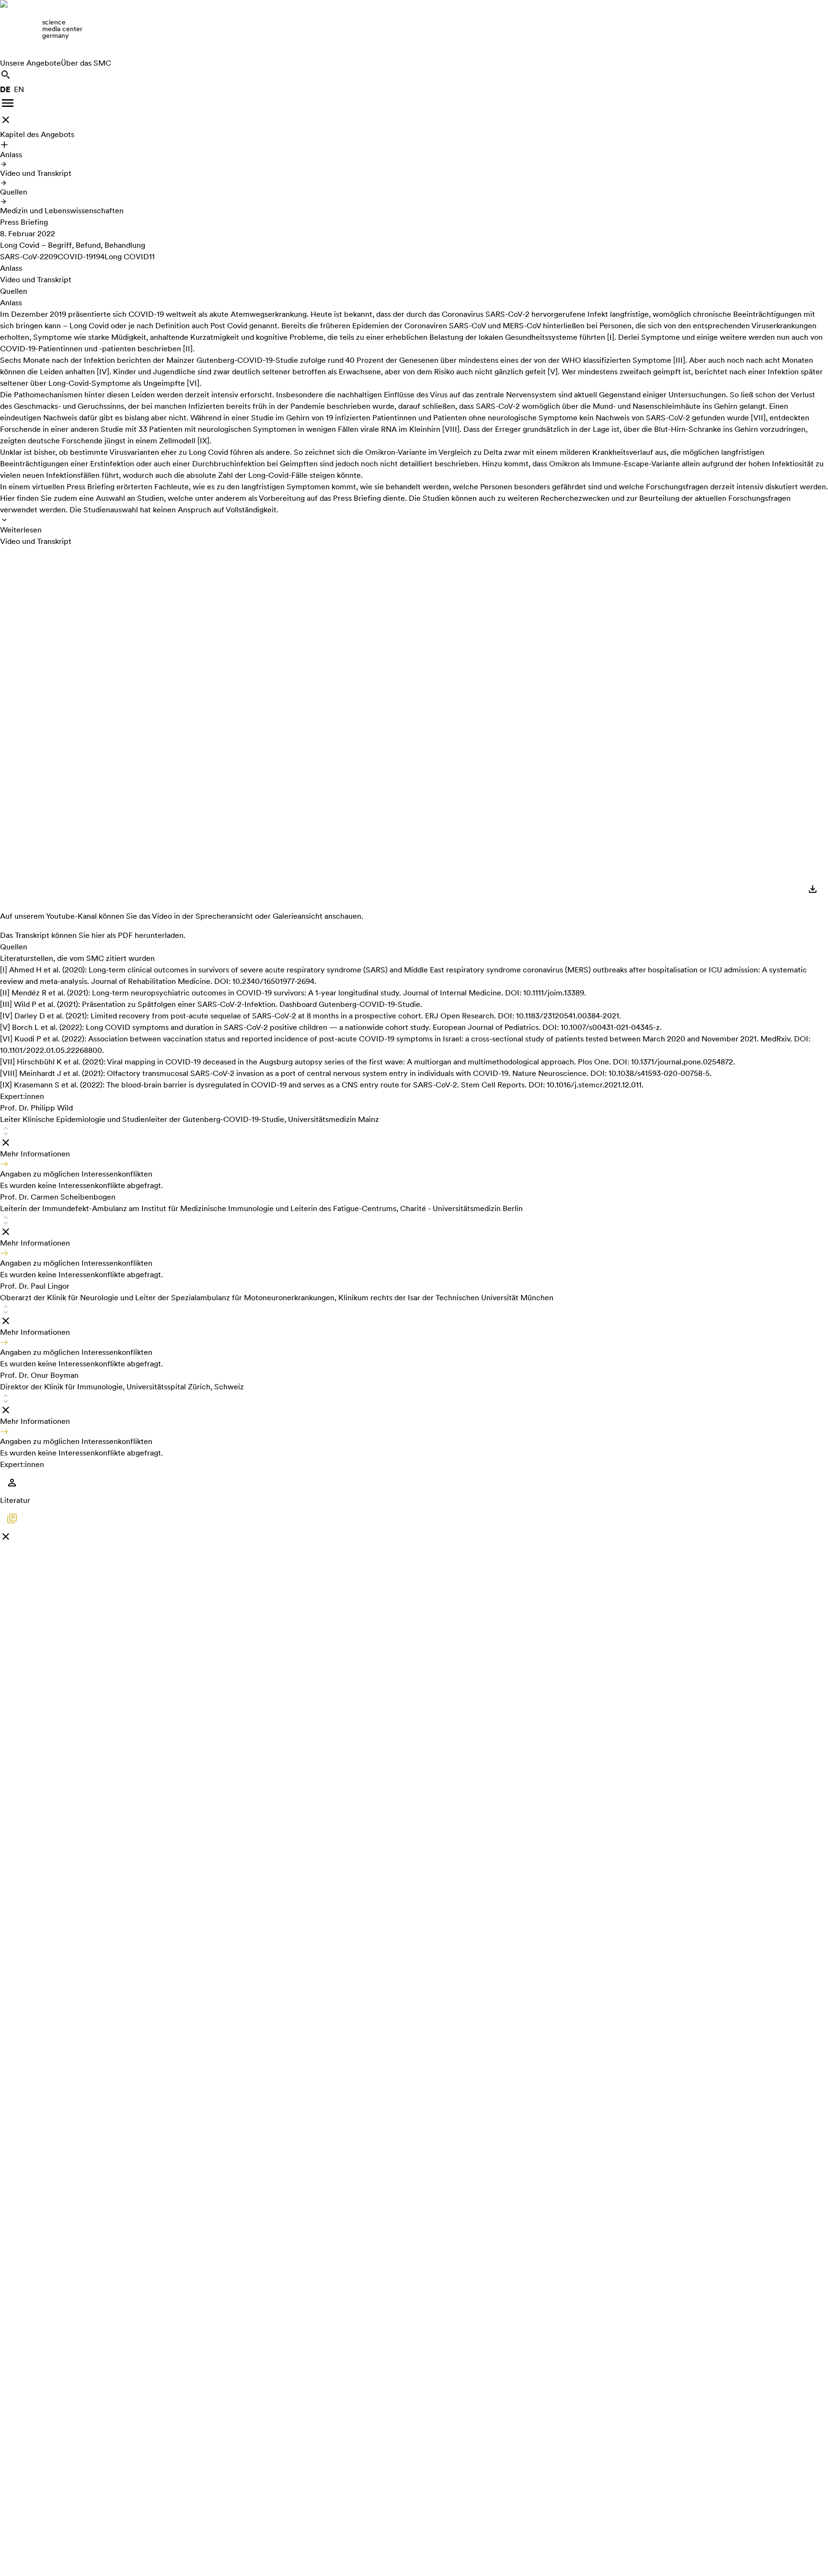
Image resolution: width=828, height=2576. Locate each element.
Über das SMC (86, 63)
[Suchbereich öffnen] (6, 75)
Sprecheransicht (224, 916)
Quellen (14, 192)
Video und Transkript (36, 173)
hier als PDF (112, 935)
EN (19, 89)
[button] (414, 1147)
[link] (414, 29)
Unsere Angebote (30, 63)
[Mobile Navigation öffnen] (8, 103)
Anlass (11, 155)
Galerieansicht (298, 916)
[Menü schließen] (6, 120)
